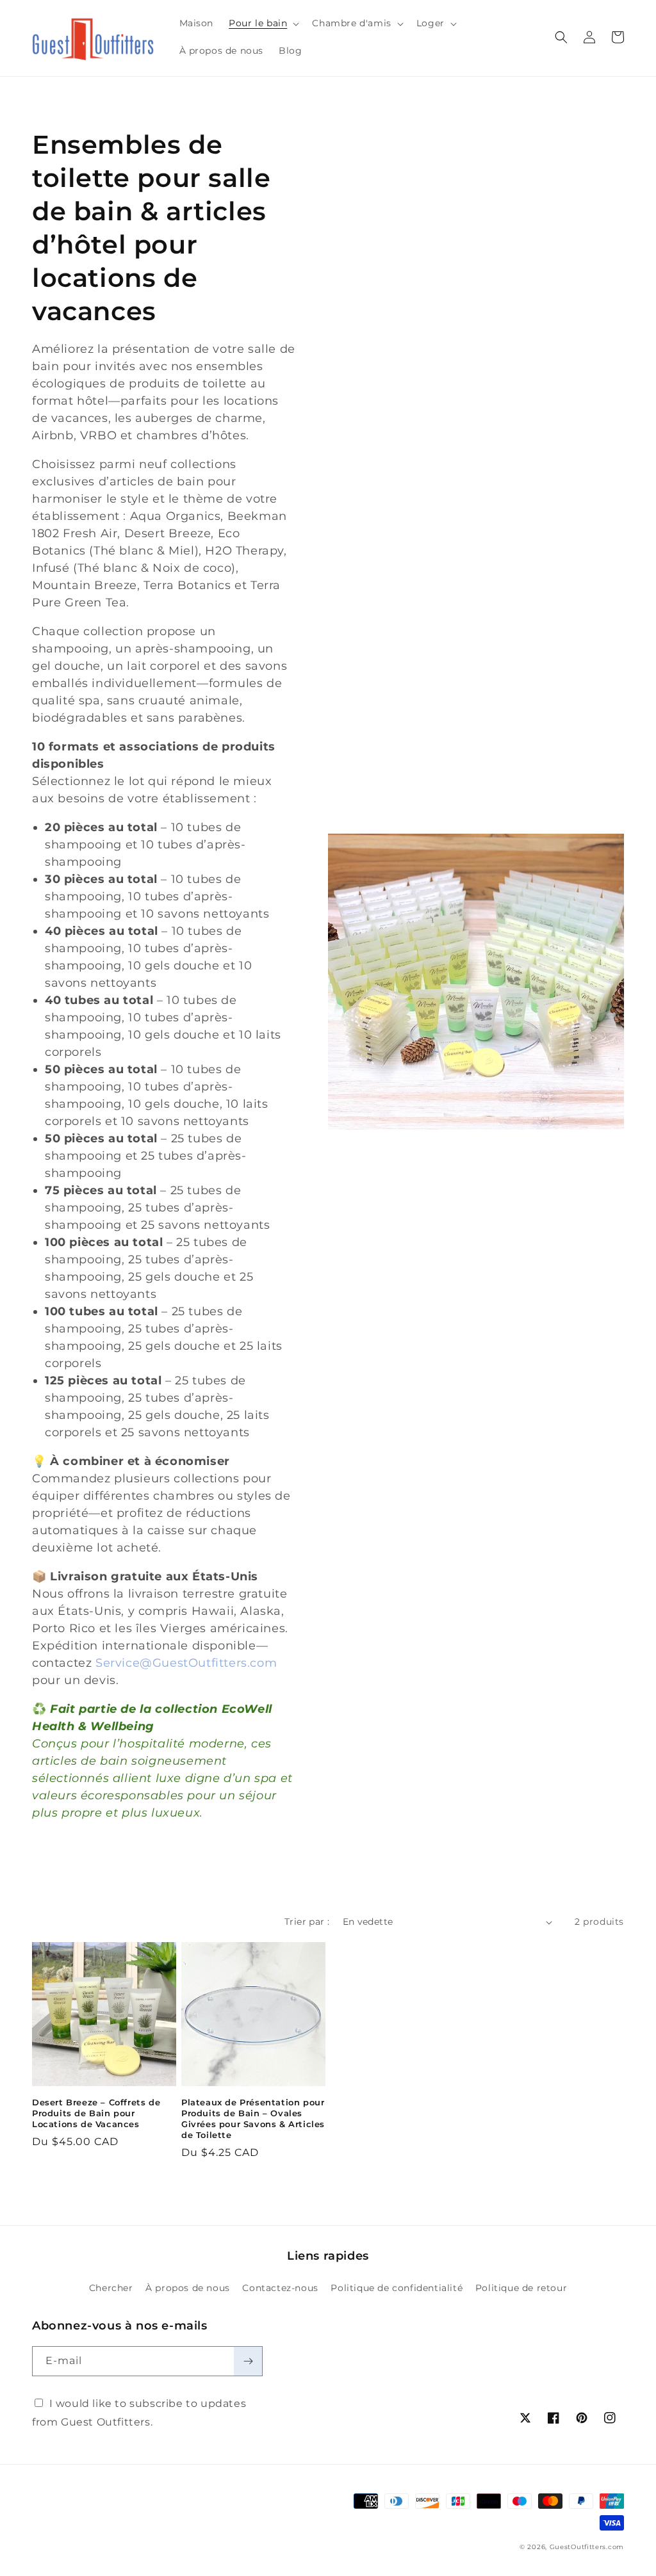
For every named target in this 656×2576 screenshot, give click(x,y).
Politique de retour (521, 2288)
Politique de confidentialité (397, 2288)
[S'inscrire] (248, 2361)
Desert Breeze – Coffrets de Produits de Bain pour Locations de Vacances (96, 2113)
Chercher (111, 2288)
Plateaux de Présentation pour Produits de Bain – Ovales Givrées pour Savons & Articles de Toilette (253, 2118)
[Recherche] (561, 37)
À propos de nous (188, 2288)
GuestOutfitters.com (587, 2547)
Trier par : (307, 1922)
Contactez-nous (280, 2288)
